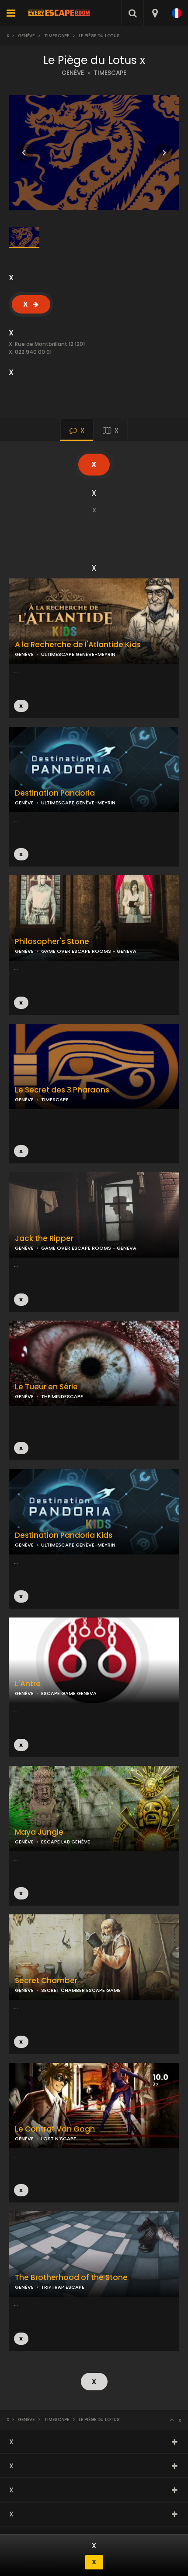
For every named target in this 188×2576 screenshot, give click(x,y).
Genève (26, 36)
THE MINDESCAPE (62, 1396)
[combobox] (155, 13)
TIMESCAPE (110, 73)
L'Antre (28, 1684)
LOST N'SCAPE (59, 2139)
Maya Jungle (39, 1832)
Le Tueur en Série (46, 1387)
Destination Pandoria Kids (64, 1535)
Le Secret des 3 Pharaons (62, 1090)
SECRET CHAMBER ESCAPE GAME (81, 1990)
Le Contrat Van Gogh (55, 2129)
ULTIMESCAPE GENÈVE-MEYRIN (78, 803)
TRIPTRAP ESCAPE (63, 2287)
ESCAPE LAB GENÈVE (66, 1842)
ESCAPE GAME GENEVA (69, 1693)
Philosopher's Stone (52, 942)
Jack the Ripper (44, 1239)
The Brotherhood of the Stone (71, 2278)
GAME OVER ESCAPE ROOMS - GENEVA (89, 951)
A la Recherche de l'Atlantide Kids (78, 645)
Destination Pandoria (55, 793)
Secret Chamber (46, 1981)
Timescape (57, 36)
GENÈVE (73, 73)
